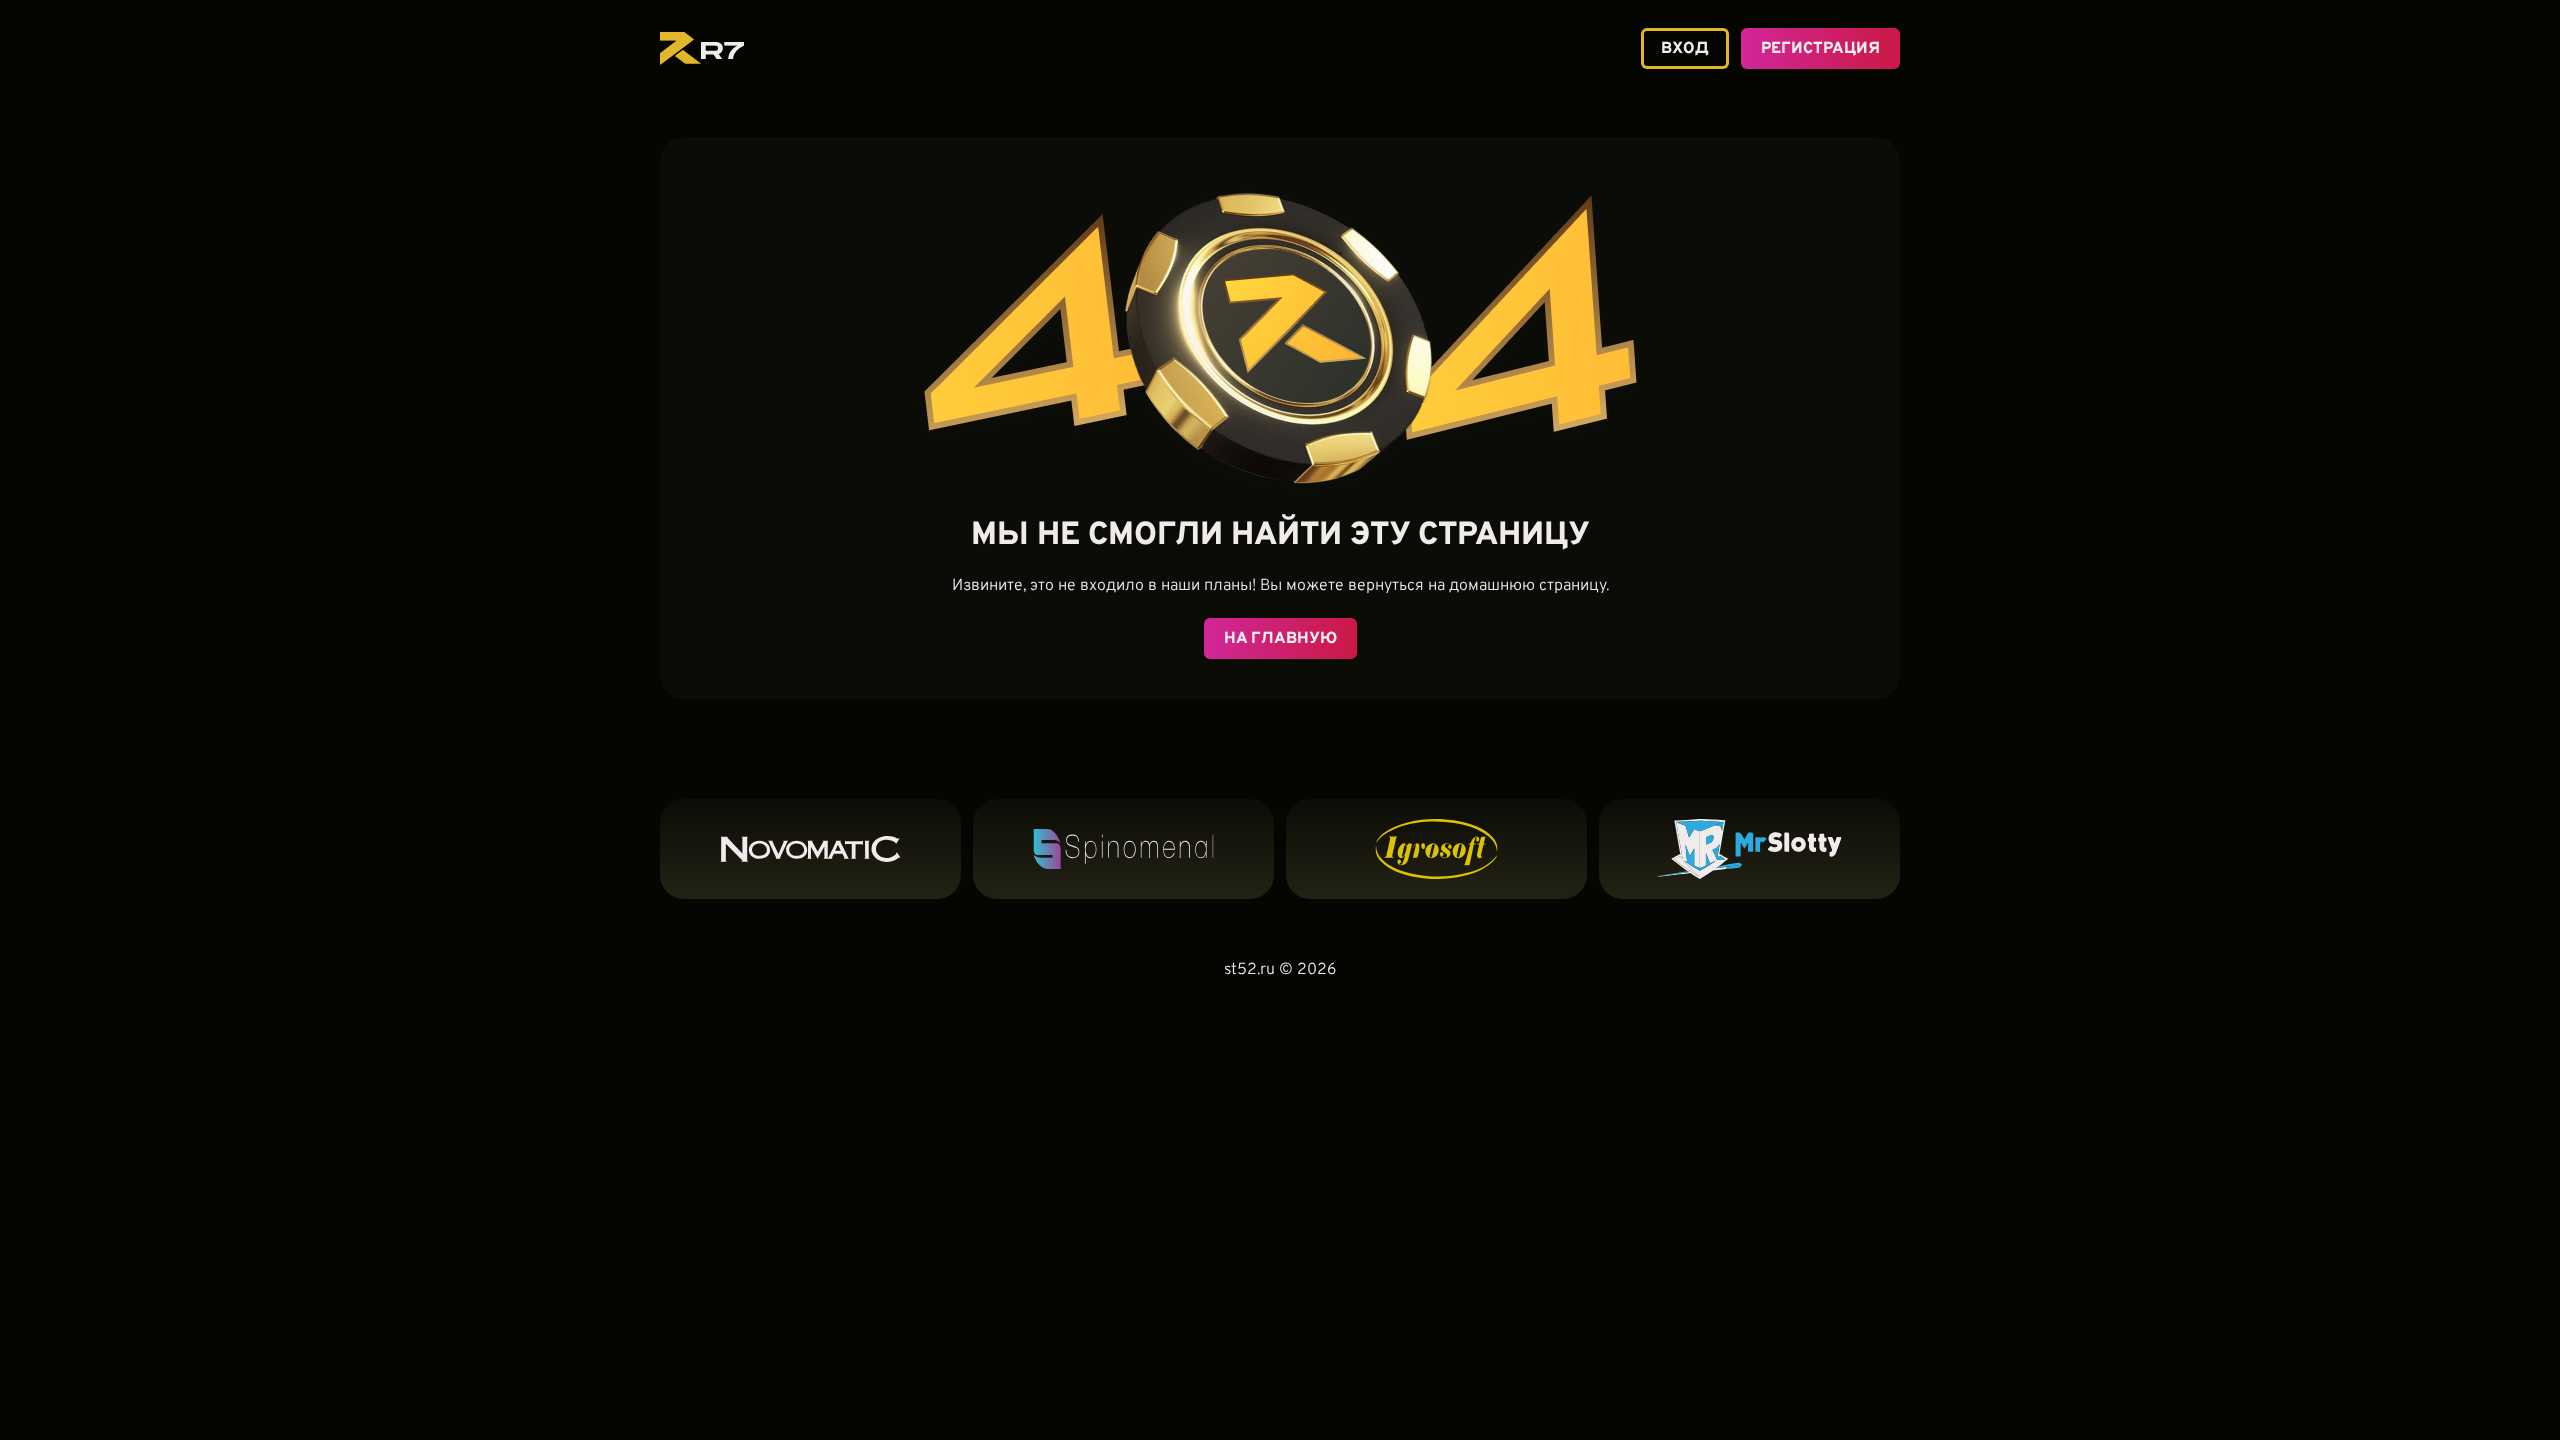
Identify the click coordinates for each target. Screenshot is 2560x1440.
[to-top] (1927, 1387)
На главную (1280, 639)
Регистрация (1820, 49)
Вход (1685, 49)
